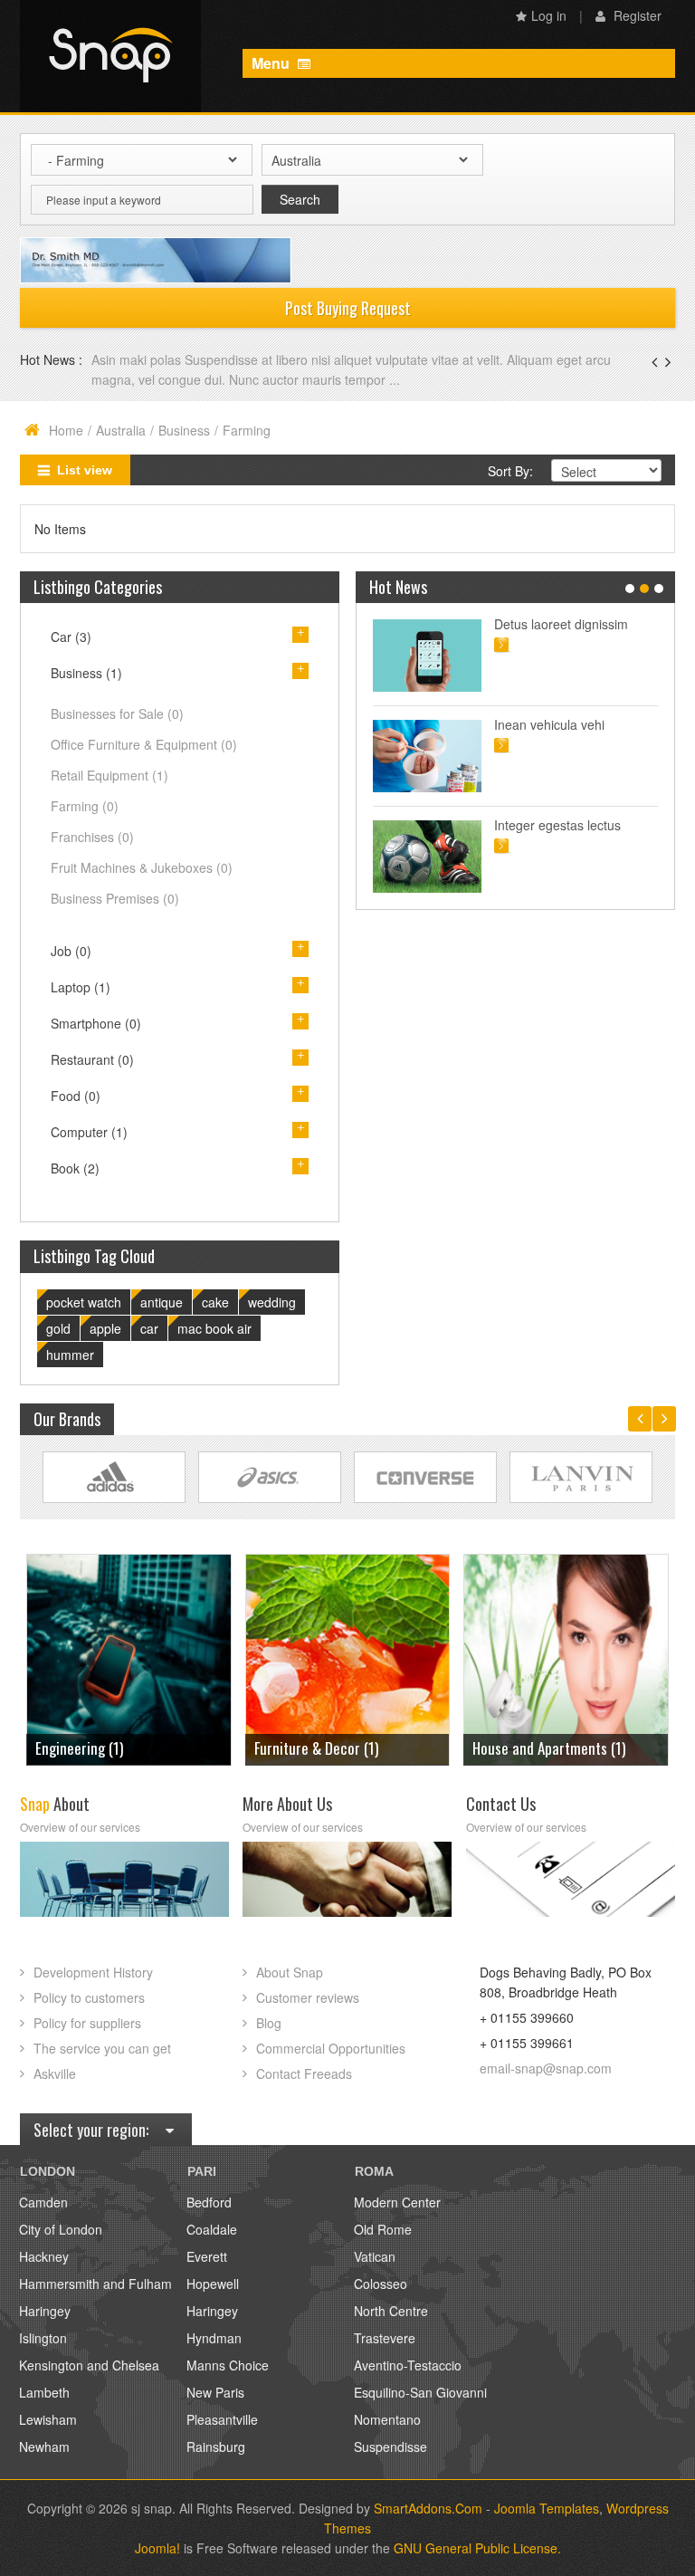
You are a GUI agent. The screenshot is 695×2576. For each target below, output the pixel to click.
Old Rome (383, 2229)
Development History (93, 1972)
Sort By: (510, 471)
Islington (43, 2338)
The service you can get (102, 2048)
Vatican (375, 2256)
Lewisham (48, 2419)
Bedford (209, 2202)
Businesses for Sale (117, 713)
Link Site (114, 1477)
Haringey (45, 2311)
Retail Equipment (109, 775)
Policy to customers (89, 1997)
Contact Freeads (304, 2073)
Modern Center (397, 2202)
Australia (121, 430)
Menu (272, 63)
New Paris (215, 2392)
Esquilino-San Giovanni (420, 2392)
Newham (44, 2447)
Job (71, 951)
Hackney (44, 2256)
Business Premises (115, 898)
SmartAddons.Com (428, 2508)
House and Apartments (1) (331, 1748)
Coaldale (212, 2229)
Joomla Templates (547, 2508)
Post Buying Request (348, 308)
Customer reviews (308, 1997)
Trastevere (385, 2338)
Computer (89, 1132)
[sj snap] (110, 56)
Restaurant (92, 1059)
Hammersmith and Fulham (95, 2284)
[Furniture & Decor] (129, 1657)
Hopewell (213, 2284)
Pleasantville (222, 2419)
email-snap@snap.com (546, 2068)
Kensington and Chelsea (89, 2365)
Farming (85, 806)
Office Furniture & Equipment (144, 744)
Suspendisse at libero (556, 724)
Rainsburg (216, 2447)
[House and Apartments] (348, 1657)
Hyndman (214, 2338)
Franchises (92, 837)
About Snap (290, 1972)
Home (66, 430)
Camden (43, 2202)
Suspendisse (390, 2447)
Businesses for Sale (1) (540, 1748)
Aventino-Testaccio (408, 2365)
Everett (207, 2256)
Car (71, 637)
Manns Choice (228, 2365)
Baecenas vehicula (147, 359)
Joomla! (157, 2548)
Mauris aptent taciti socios (568, 624)
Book (75, 1168)
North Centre (391, 2311)
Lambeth (44, 2392)
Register (636, 15)
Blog (269, 2023)
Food (76, 1096)
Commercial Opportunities (331, 2048)
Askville (55, 2073)
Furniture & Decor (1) (97, 1748)
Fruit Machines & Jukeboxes (142, 867)
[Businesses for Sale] (566, 1657)
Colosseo (381, 2284)
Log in (549, 15)
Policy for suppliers (87, 2023)
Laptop (81, 987)
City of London (61, 2229)
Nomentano (387, 2419)
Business (184, 430)
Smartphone (96, 1023)
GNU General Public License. (477, 2548)
